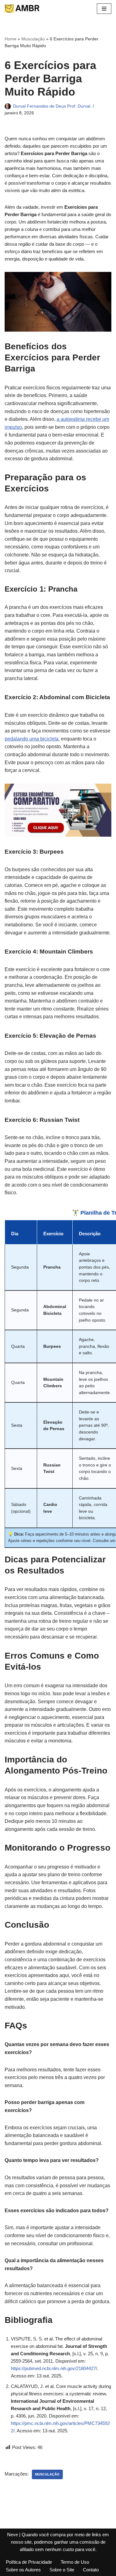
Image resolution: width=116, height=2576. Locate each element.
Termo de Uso (75, 2562)
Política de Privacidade (29, 2562)
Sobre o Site (62, 2570)
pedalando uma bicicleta (32, 739)
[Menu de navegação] (104, 9)
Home (11, 39)
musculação (47, 2474)
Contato (91, 2570)
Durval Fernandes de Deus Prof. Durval (52, 106)
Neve (13, 2535)
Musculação (33, 39)
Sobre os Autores (23, 2570)
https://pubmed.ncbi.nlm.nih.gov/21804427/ (54, 2368)
